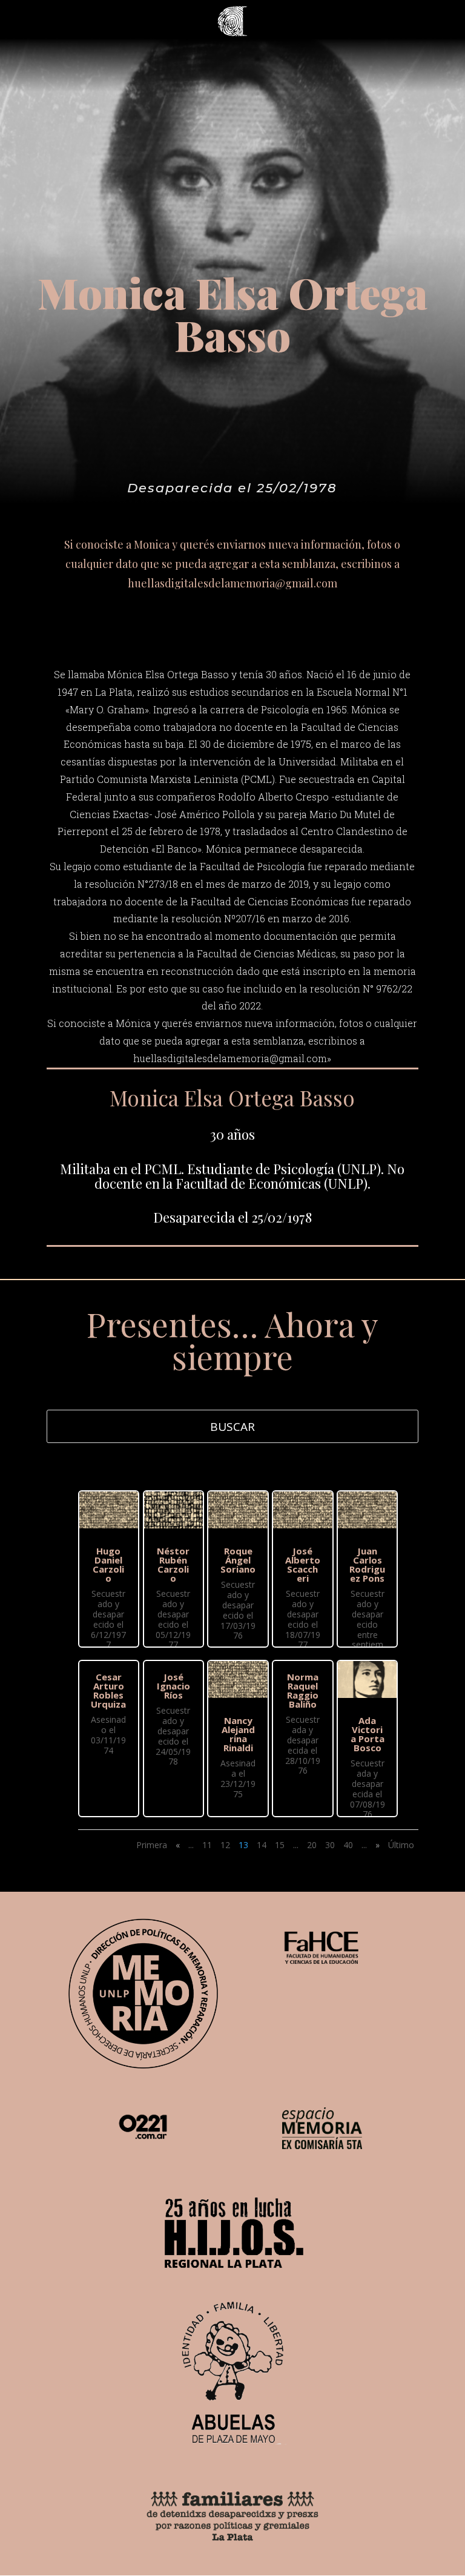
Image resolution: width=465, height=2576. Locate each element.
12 (225, 1845)
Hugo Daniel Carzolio (108, 1564)
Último (401, 1845)
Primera (152, 1845)
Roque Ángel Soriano (238, 1560)
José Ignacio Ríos (173, 1686)
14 (262, 1845)
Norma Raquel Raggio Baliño (303, 1690)
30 (330, 1845)
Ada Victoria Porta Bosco (368, 1734)
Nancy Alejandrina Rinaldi (238, 1734)
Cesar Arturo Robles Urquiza (108, 1690)
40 (348, 1845)
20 (312, 1845)
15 (280, 1845)
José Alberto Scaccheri (303, 1564)
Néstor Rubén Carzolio (173, 1564)
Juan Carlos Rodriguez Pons (367, 1564)
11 (207, 1845)
